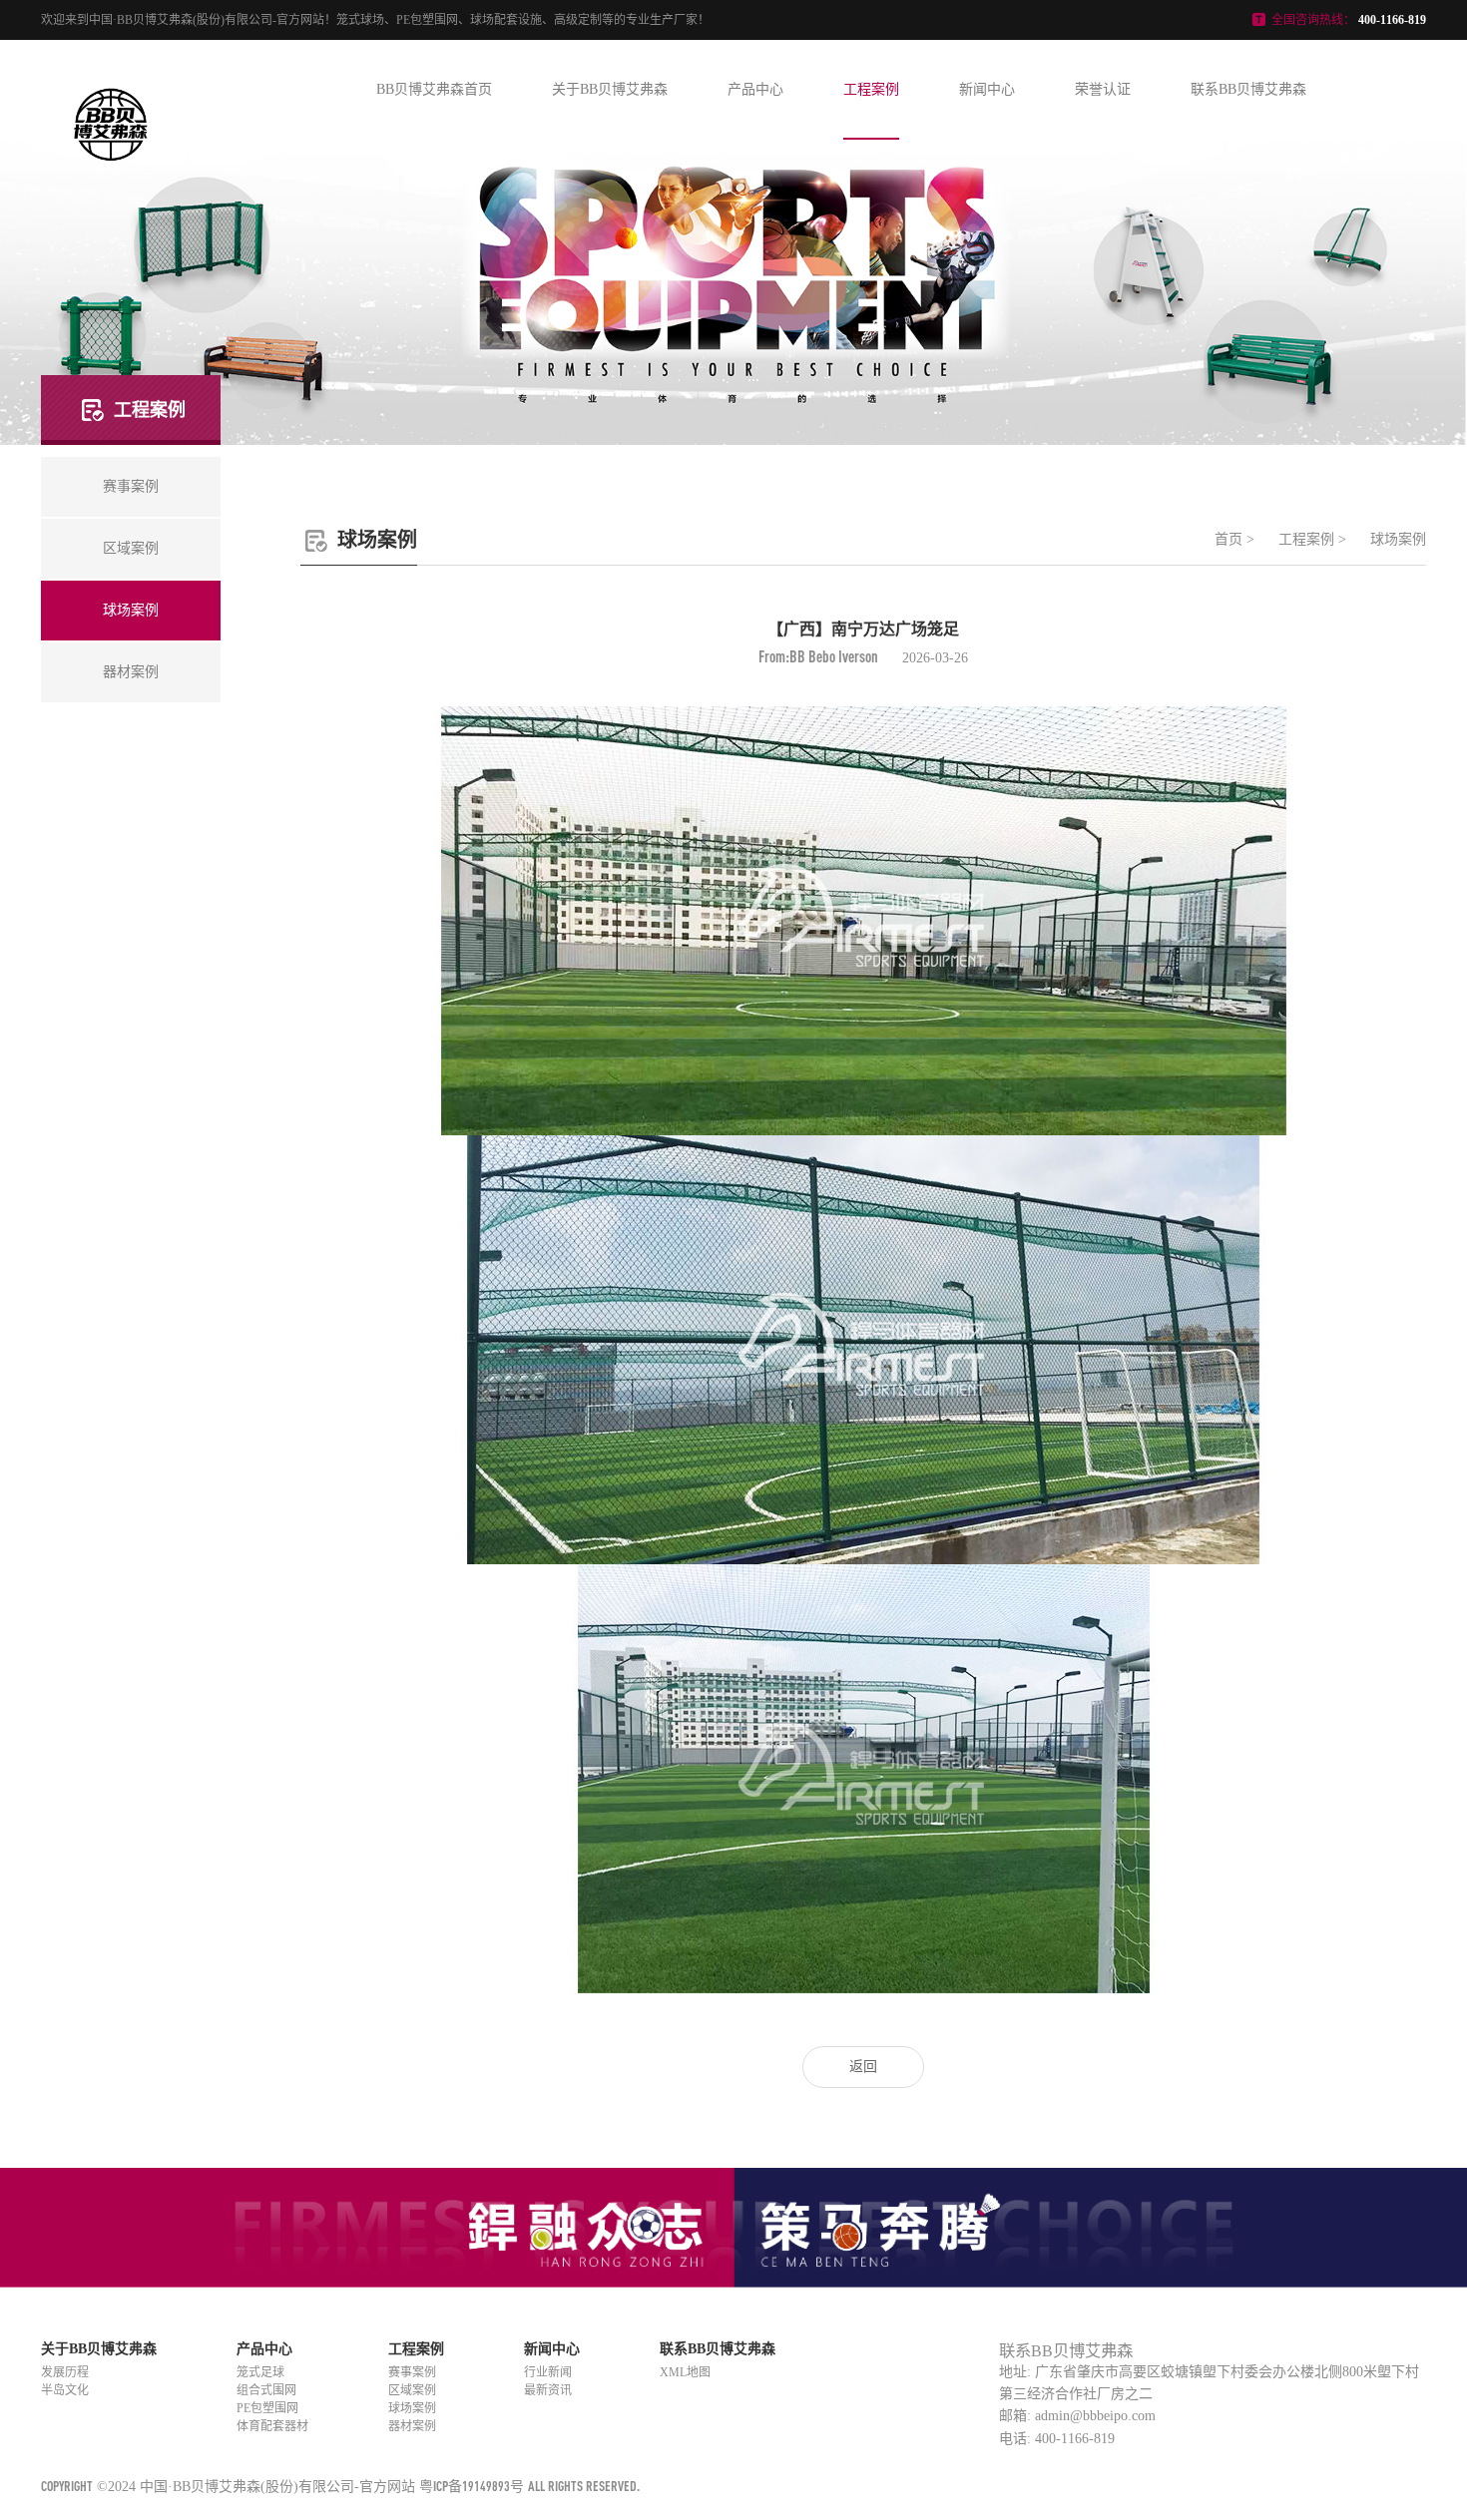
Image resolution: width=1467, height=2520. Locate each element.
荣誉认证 (1103, 89)
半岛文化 (65, 2390)
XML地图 (685, 2372)
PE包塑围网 (267, 2408)
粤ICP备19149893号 (472, 2486)
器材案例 (412, 2426)
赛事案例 (412, 2372)
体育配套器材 (272, 2426)
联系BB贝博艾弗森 (1248, 89)
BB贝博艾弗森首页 (434, 89)
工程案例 (871, 89)
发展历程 (65, 2372)
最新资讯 (548, 2390)
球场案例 (1398, 539)
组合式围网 (266, 2390)
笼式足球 (260, 2372)
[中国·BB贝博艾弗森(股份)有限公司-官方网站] (111, 178)
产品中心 (755, 89)
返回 (863, 2067)
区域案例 (412, 2390)
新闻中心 (987, 89)
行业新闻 (548, 2372)
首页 (1228, 539)
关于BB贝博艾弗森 (610, 89)
